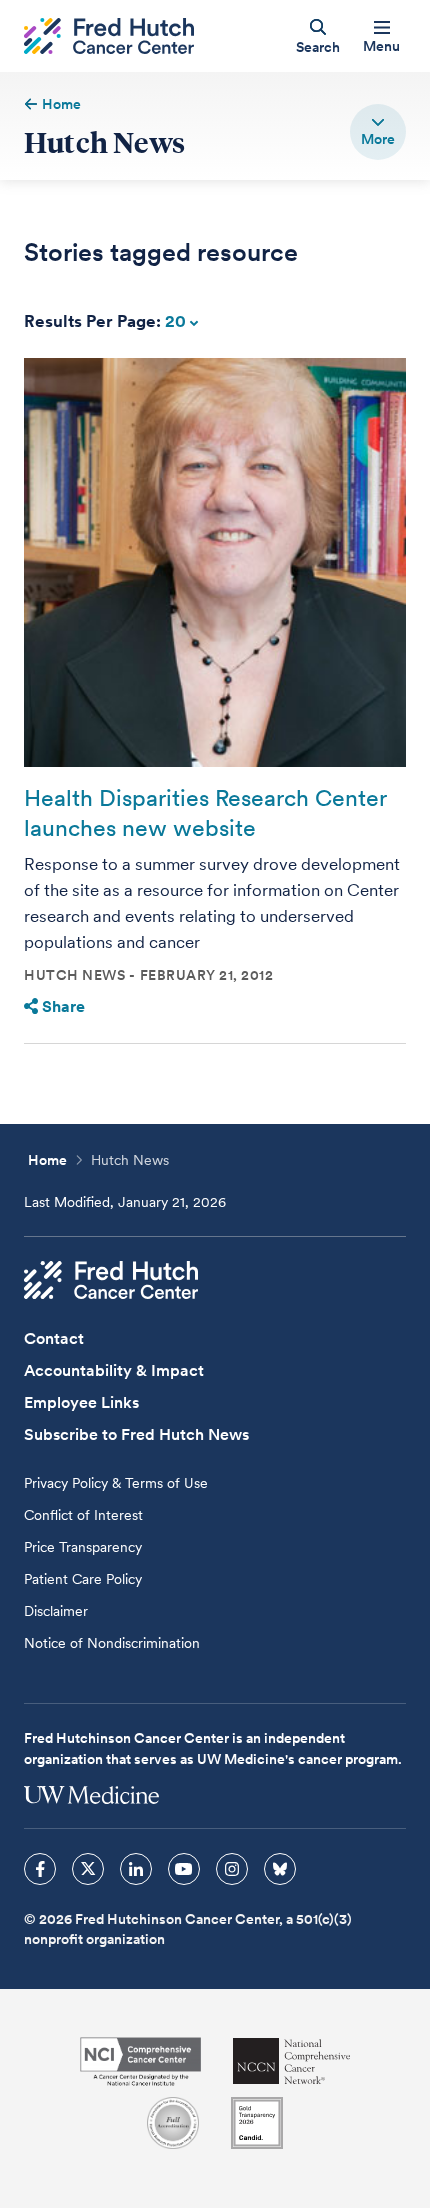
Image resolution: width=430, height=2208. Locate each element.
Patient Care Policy (83, 1579)
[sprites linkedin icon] (136, 1869)
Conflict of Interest (83, 1515)
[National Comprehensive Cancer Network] (292, 2061)
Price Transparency (83, 1547)
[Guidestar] (257, 2123)
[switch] (378, 132)
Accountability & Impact (114, 1370)
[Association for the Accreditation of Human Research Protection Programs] (173, 2123)
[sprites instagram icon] (232, 1869)
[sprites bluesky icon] (280, 1869)
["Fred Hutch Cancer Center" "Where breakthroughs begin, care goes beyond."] (109, 36)
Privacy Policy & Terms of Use (116, 1483)
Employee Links (81, 1402)
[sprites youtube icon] (184, 1869)
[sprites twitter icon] (88, 1869)
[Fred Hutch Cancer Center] (111, 1280)
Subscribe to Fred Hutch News (136, 1434)
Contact (54, 1338)
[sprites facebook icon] (40, 1869)
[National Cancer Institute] (140, 2061)
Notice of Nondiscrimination (112, 1643)
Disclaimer (56, 1611)
